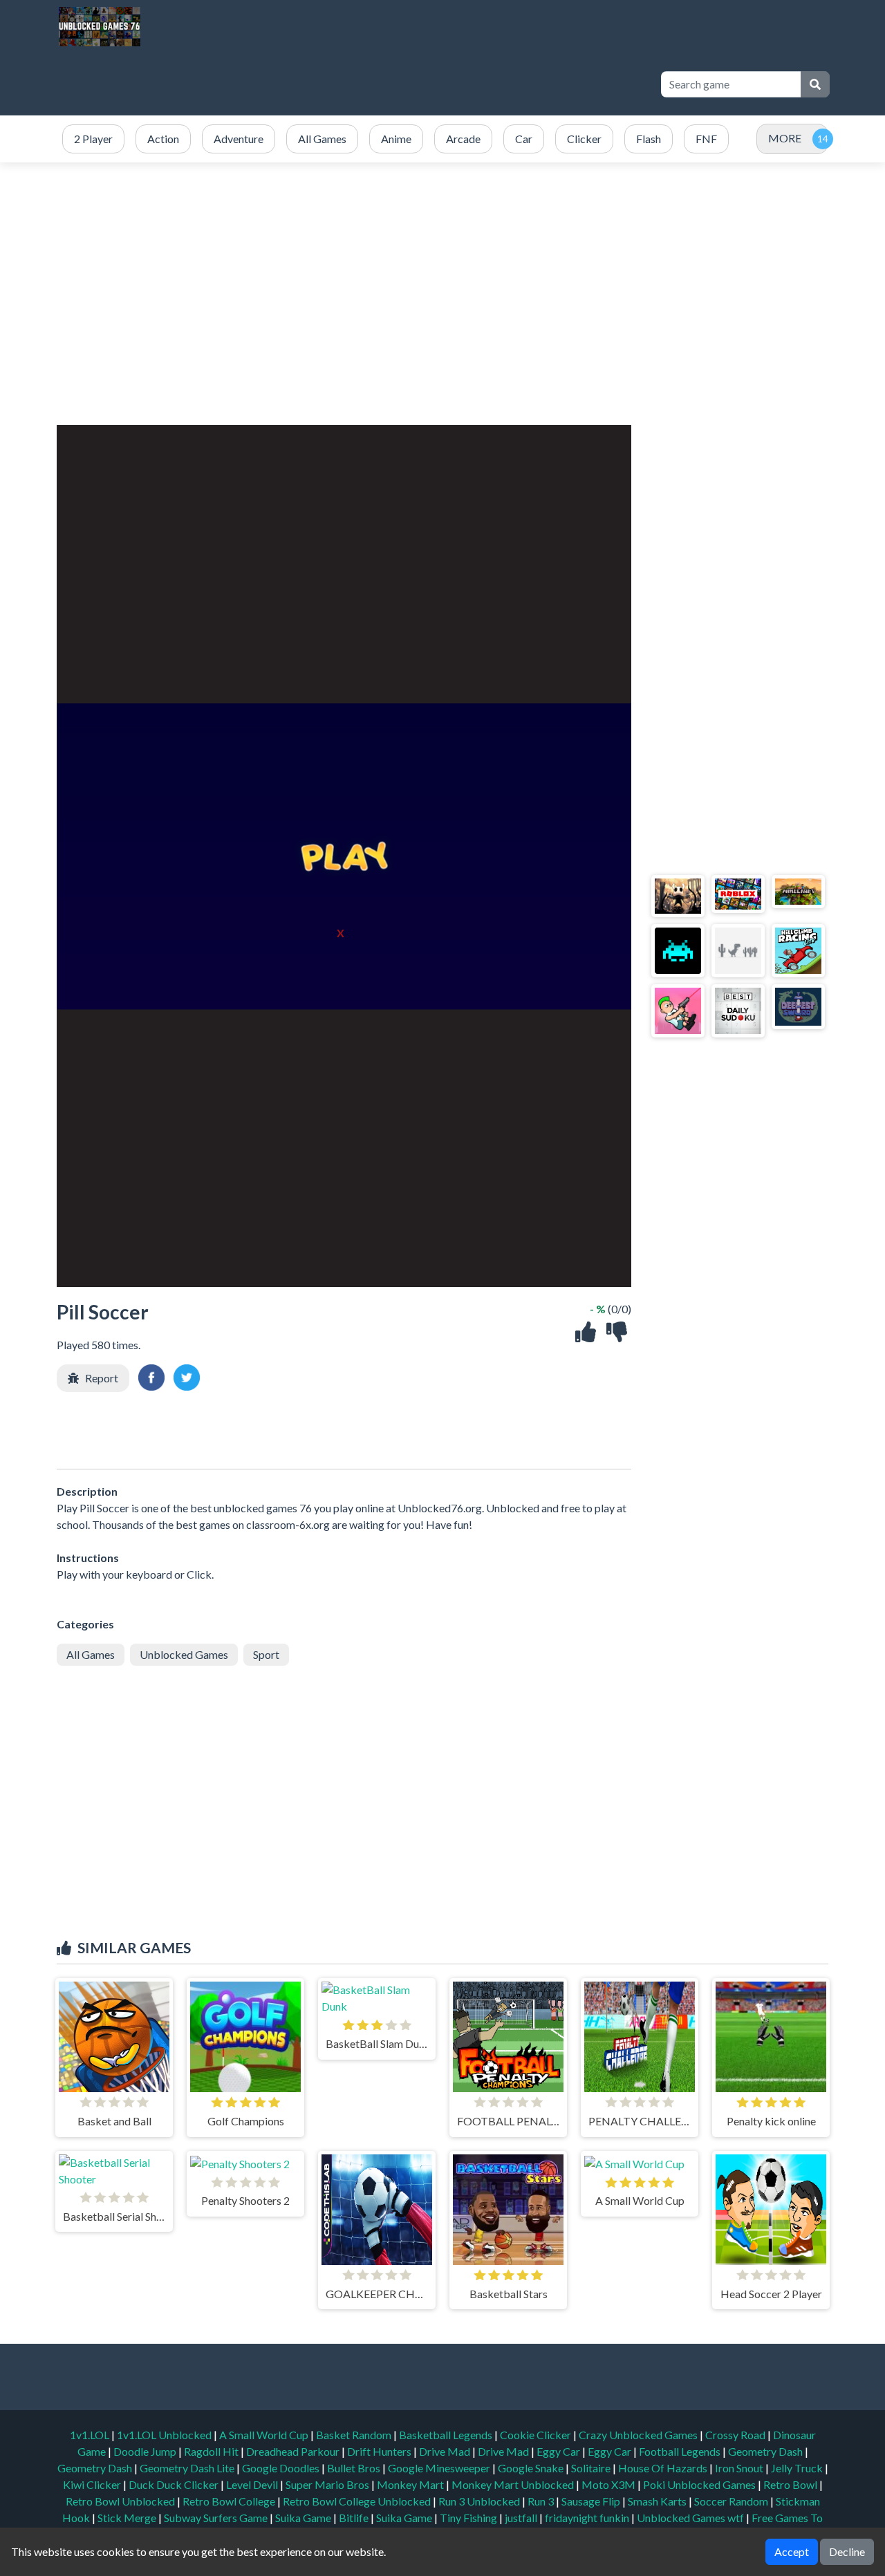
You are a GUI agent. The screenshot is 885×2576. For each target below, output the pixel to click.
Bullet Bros (355, 2468)
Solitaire (592, 2468)
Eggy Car (559, 2451)
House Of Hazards (664, 2468)
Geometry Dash (766, 2451)
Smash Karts (658, 2501)
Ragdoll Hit (212, 2451)
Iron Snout (740, 2468)
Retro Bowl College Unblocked (358, 2501)
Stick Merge (128, 2518)
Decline (847, 2551)
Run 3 (542, 2501)
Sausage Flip (592, 2501)
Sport (266, 1654)
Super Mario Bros (328, 2484)
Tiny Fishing (469, 2518)
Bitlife (355, 2518)
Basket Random (355, 2435)
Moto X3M (609, 2484)
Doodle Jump (146, 2451)
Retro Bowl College (230, 2501)
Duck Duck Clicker (175, 2484)
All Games (91, 1654)
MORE (785, 138)
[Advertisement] (395, 84)
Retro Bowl (791, 2484)
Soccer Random (732, 2501)
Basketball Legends (447, 2435)
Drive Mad (446, 2451)
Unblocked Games (184, 1654)
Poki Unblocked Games (700, 2484)
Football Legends (681, 2451)
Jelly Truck (798, 2468)
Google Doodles (282, 2468)
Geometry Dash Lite (188, 2468)
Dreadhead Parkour (294, 2451)
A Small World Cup (265, 2435)
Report (102, 1378)
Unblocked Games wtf (691, 2518)
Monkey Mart (411, 2484)
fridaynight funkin (588, 2518)
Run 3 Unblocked (480, 2501)
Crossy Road (736, 2435)
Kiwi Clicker (93, 2484)
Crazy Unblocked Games (639, 2435)
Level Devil (253, 2484)
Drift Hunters (380, 2451)
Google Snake (532, 2468)
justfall (522, 2518)
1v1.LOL (91, 2435)
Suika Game (304, 2518)
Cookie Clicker (537, 2435)
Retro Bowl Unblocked (121, 2501)
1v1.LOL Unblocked (165, 2435)
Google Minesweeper (440, 2468)
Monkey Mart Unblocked (514, 2484)
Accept (792, 2551)
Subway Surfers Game (217, 2518)
